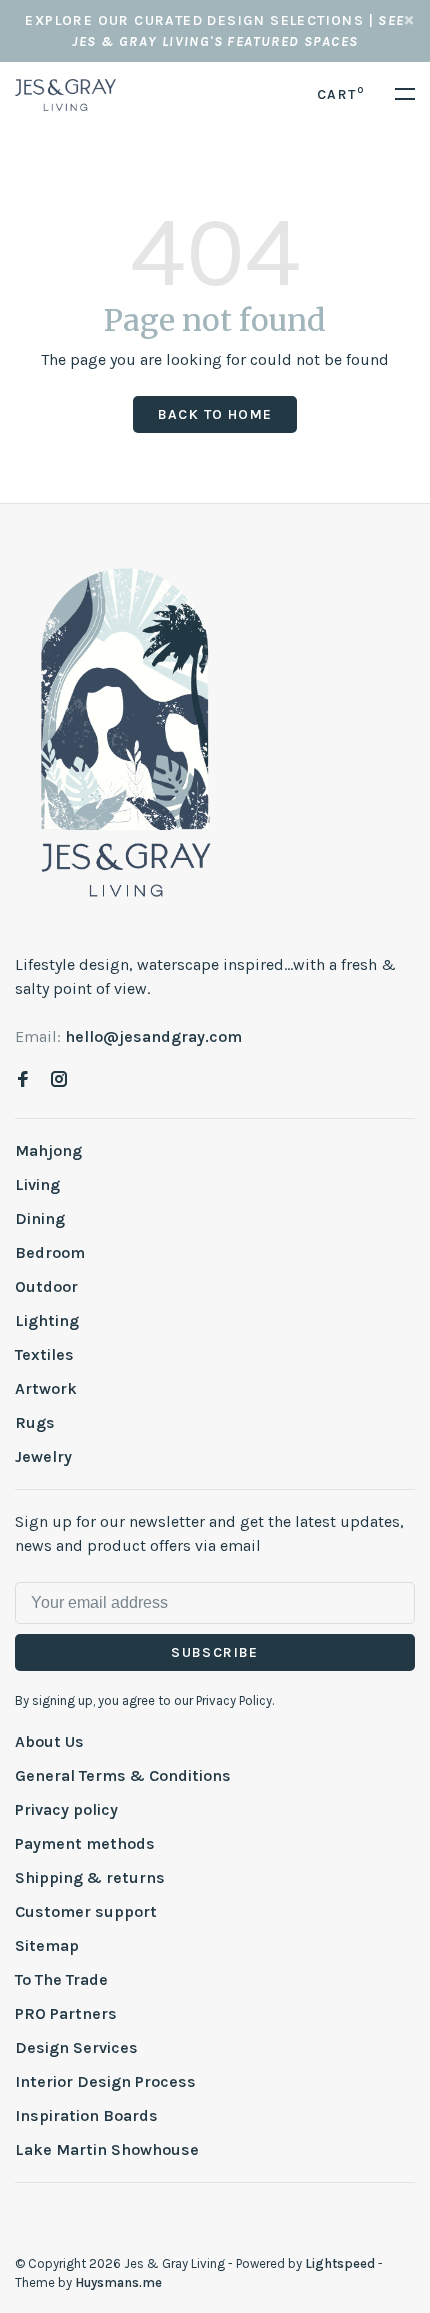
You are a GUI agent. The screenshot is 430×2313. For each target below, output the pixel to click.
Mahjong (48, 1150)
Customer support (86, 1911)
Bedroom (50, 1252)
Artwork (46, 1388)
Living (37, 1184)
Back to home (215, 414)
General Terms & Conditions (123, 1775)
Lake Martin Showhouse (107, 2149)
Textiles (44, 1354)
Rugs (35, 1422)
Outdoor (46, 1286)
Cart (340, 94)
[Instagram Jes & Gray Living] (59, 1080)
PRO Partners (66, 2013)
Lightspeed (340, 2263)
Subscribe (215, 1652)
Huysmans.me (118, 2282)
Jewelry (43, 1456)
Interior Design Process (105, 2081)
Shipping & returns (90, 1877)
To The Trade (61, 1979)
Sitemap (47, 1945)
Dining (40, 1218)
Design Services (76, 2047)
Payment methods (85, 1843)
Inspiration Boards (86, 2115)
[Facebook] (23, 1080)
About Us (49, 1741)
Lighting (47, 1320)
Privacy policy (66, 1809)
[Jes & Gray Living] (126, 731)
